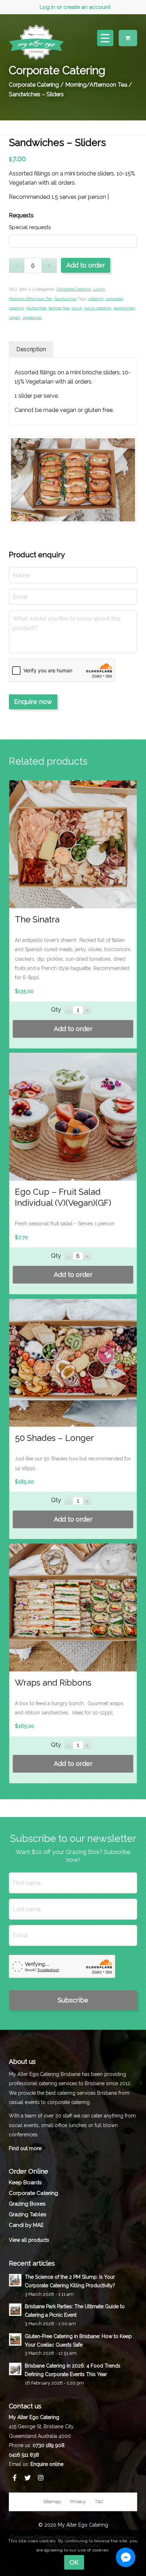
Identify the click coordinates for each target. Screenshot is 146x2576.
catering (96, 299)
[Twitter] (28, 2478)
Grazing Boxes (27, 2204)
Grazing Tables (27, 2214)
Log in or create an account (75, 7)
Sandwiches (65, 299)
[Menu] (102, 38)
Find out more (25, 2148)
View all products (29, 2240)
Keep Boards (25, 2182)
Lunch (99, 289)
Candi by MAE (26, 2225)
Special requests (30, 227)
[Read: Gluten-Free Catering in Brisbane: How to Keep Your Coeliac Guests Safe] (15, 2339)
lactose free (59, 308)
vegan (15, 318)
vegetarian (32, 318)
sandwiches (124, 308)
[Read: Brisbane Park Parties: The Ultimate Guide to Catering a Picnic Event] (15, 2310)
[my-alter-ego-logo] (36, 41)
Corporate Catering (34, 85)
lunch (77, 308)
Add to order (86, 265)
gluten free (36, 308)
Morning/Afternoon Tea (96, 85)
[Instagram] (41, 2478)
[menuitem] (75, 7)
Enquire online (47, 2464)
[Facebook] (15, 2478)
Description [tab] (31, 349)
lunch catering (98, 308)
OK (74, 2562)
